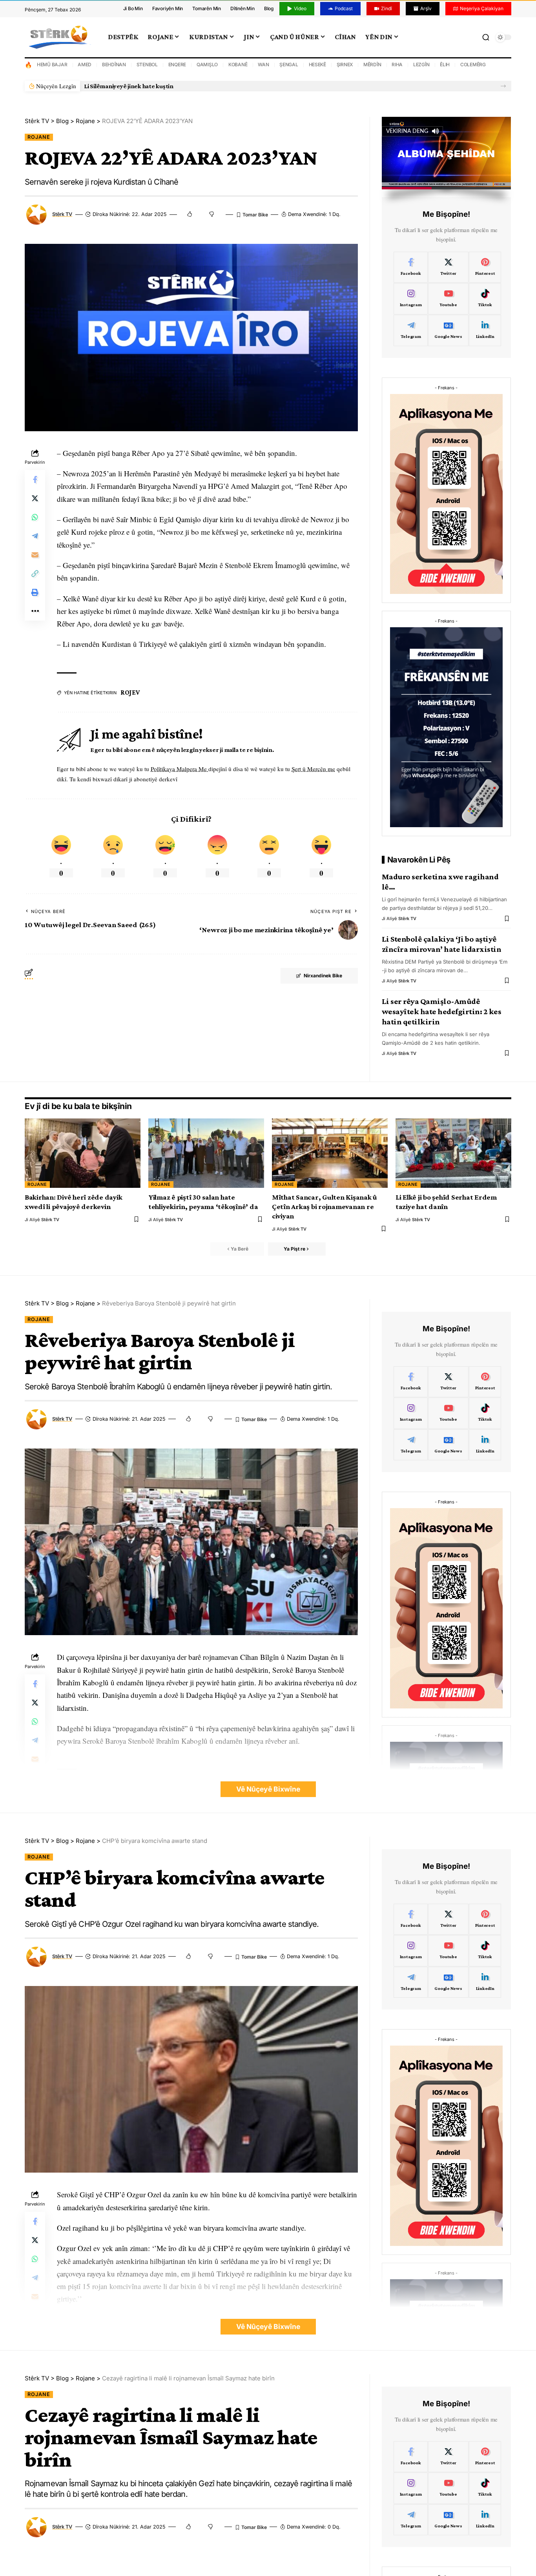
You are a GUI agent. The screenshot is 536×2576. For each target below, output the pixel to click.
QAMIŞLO (207, 64)
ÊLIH (445, 64)
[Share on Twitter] (35, 498)
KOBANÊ (238, 64)
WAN (263, 64)
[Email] (35, 555)
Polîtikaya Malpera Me (180, 769)
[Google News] (448, 330)
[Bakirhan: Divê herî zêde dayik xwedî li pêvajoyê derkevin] (83, 1153)
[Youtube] (448, 299)
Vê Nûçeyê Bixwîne (268, 1789)
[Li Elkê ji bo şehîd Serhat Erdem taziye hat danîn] (453, 1153)
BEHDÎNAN (114, 64)
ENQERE (177, 64)
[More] (35, 611)
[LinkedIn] (485, 330)
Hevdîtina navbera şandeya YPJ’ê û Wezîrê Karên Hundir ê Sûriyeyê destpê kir (191, 86)
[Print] (35, 592)
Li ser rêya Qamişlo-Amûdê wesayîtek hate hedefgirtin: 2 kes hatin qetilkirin (442, 1011)
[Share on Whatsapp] (35, 517)
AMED (85, 64)
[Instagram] (411, 299)
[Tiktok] (485, 299)
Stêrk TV (62, 214)
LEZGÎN (421, 64)
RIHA (397, 64)
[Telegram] (411, 330)
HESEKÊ (318, 64)
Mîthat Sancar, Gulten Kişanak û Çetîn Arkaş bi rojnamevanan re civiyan (325, 1206)
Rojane (39, 137)
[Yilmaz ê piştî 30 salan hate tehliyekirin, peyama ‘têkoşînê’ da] (206, 1153)
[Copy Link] (35, 574)
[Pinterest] (485, 267)
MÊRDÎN (372, 64)
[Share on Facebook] (35, 479)
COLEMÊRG (473, 64)
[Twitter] (448, 267)
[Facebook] (411, 267)
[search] (486, 37)
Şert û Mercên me (313, 769)
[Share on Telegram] (35, 536)
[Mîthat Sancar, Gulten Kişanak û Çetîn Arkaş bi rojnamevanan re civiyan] (330, 1153)
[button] (503, 86)
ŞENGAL (289, 64)
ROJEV (130, 693)
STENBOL (147, 64)
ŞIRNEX (345, 64)
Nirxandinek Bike (323, 976)
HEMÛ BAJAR (52, 64)
